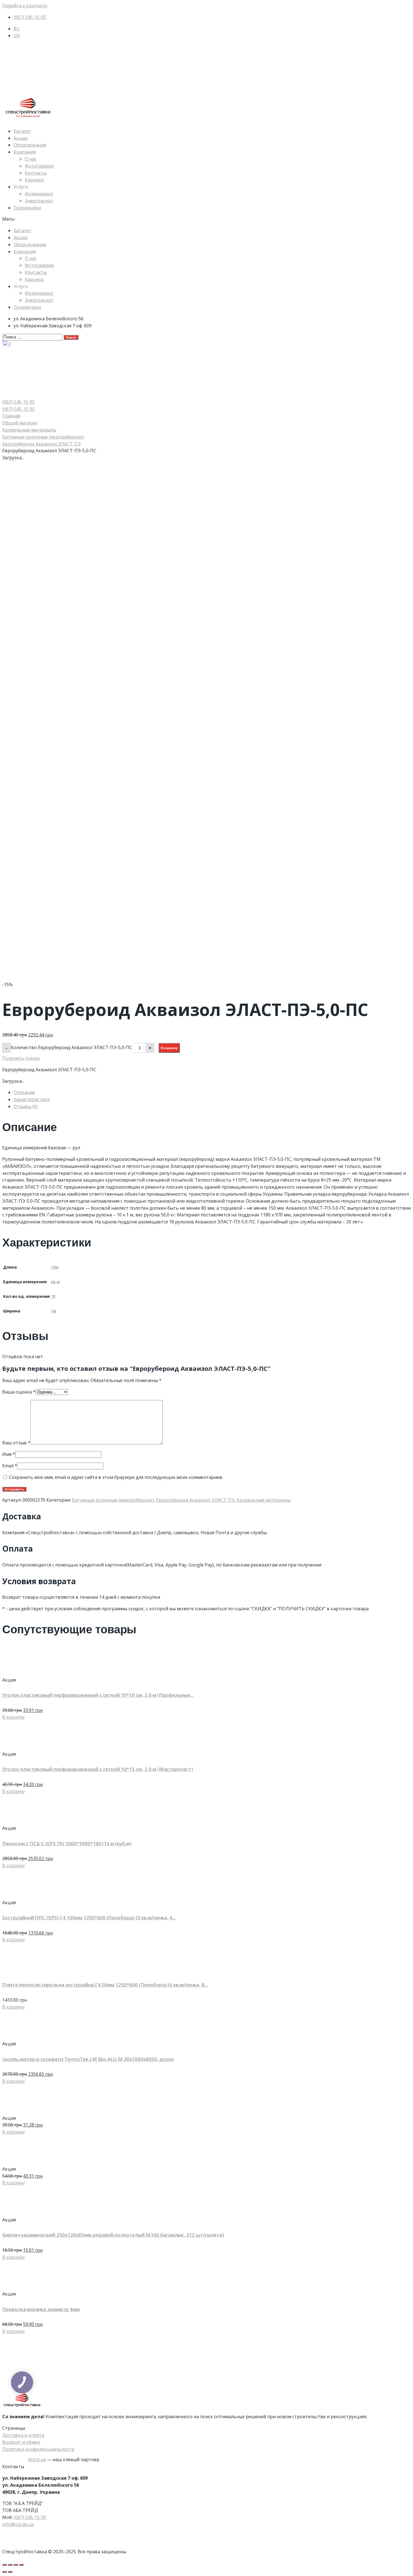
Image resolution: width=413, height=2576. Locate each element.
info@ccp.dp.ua (18, 2524)
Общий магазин (20, 423)
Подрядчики (27, 208)
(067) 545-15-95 (30, 2517)
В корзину (169, 1048)
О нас (31, 159)
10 (53, 1296)
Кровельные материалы (29, 430)
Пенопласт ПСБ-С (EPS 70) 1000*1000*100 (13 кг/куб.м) (67, 1843)
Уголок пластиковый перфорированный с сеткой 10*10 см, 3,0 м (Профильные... (98, 1695)
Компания (25, 152)
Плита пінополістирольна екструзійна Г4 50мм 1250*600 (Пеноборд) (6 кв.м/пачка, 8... (105, 1985)
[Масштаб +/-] (21, 2565)
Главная (11, 416)
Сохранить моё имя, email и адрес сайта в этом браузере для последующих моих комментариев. (116, 1477)
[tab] (212, 1092)
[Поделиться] (10, 2565)
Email (10, 1466)
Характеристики (32, 1099)
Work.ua (37, 2459)
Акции (21, 138)
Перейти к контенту (25, 6)
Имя (9, 1454)
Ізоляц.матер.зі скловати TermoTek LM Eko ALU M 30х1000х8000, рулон (88, 2059)
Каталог (22, 131)
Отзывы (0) (26, 1106)
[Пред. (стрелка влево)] (4, 2572)
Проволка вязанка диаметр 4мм (41, 2309)
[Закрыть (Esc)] (4, 2565)
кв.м (55, 1282)
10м (55, 1267)
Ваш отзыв (16, 1443)
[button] (206, 219)
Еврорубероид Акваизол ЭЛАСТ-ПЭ (41, 444)
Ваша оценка (19, 1392)
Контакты (36, 173)
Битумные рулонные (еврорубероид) (43, 437)
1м (54, 1311)
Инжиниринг (39, 194)
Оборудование (30, 145)
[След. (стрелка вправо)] (10, 2572)
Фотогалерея (39, 166)
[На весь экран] (16, 2565)
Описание (24, 1092)
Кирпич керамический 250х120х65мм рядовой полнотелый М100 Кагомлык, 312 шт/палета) (113, 2235)
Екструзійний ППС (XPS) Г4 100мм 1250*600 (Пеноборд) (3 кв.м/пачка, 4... (89, 1918)
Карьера (34, 180)
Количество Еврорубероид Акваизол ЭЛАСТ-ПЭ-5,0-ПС (71, 1047)
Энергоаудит (39, 201)
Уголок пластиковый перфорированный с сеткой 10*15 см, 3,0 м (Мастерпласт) (98, 1769)
